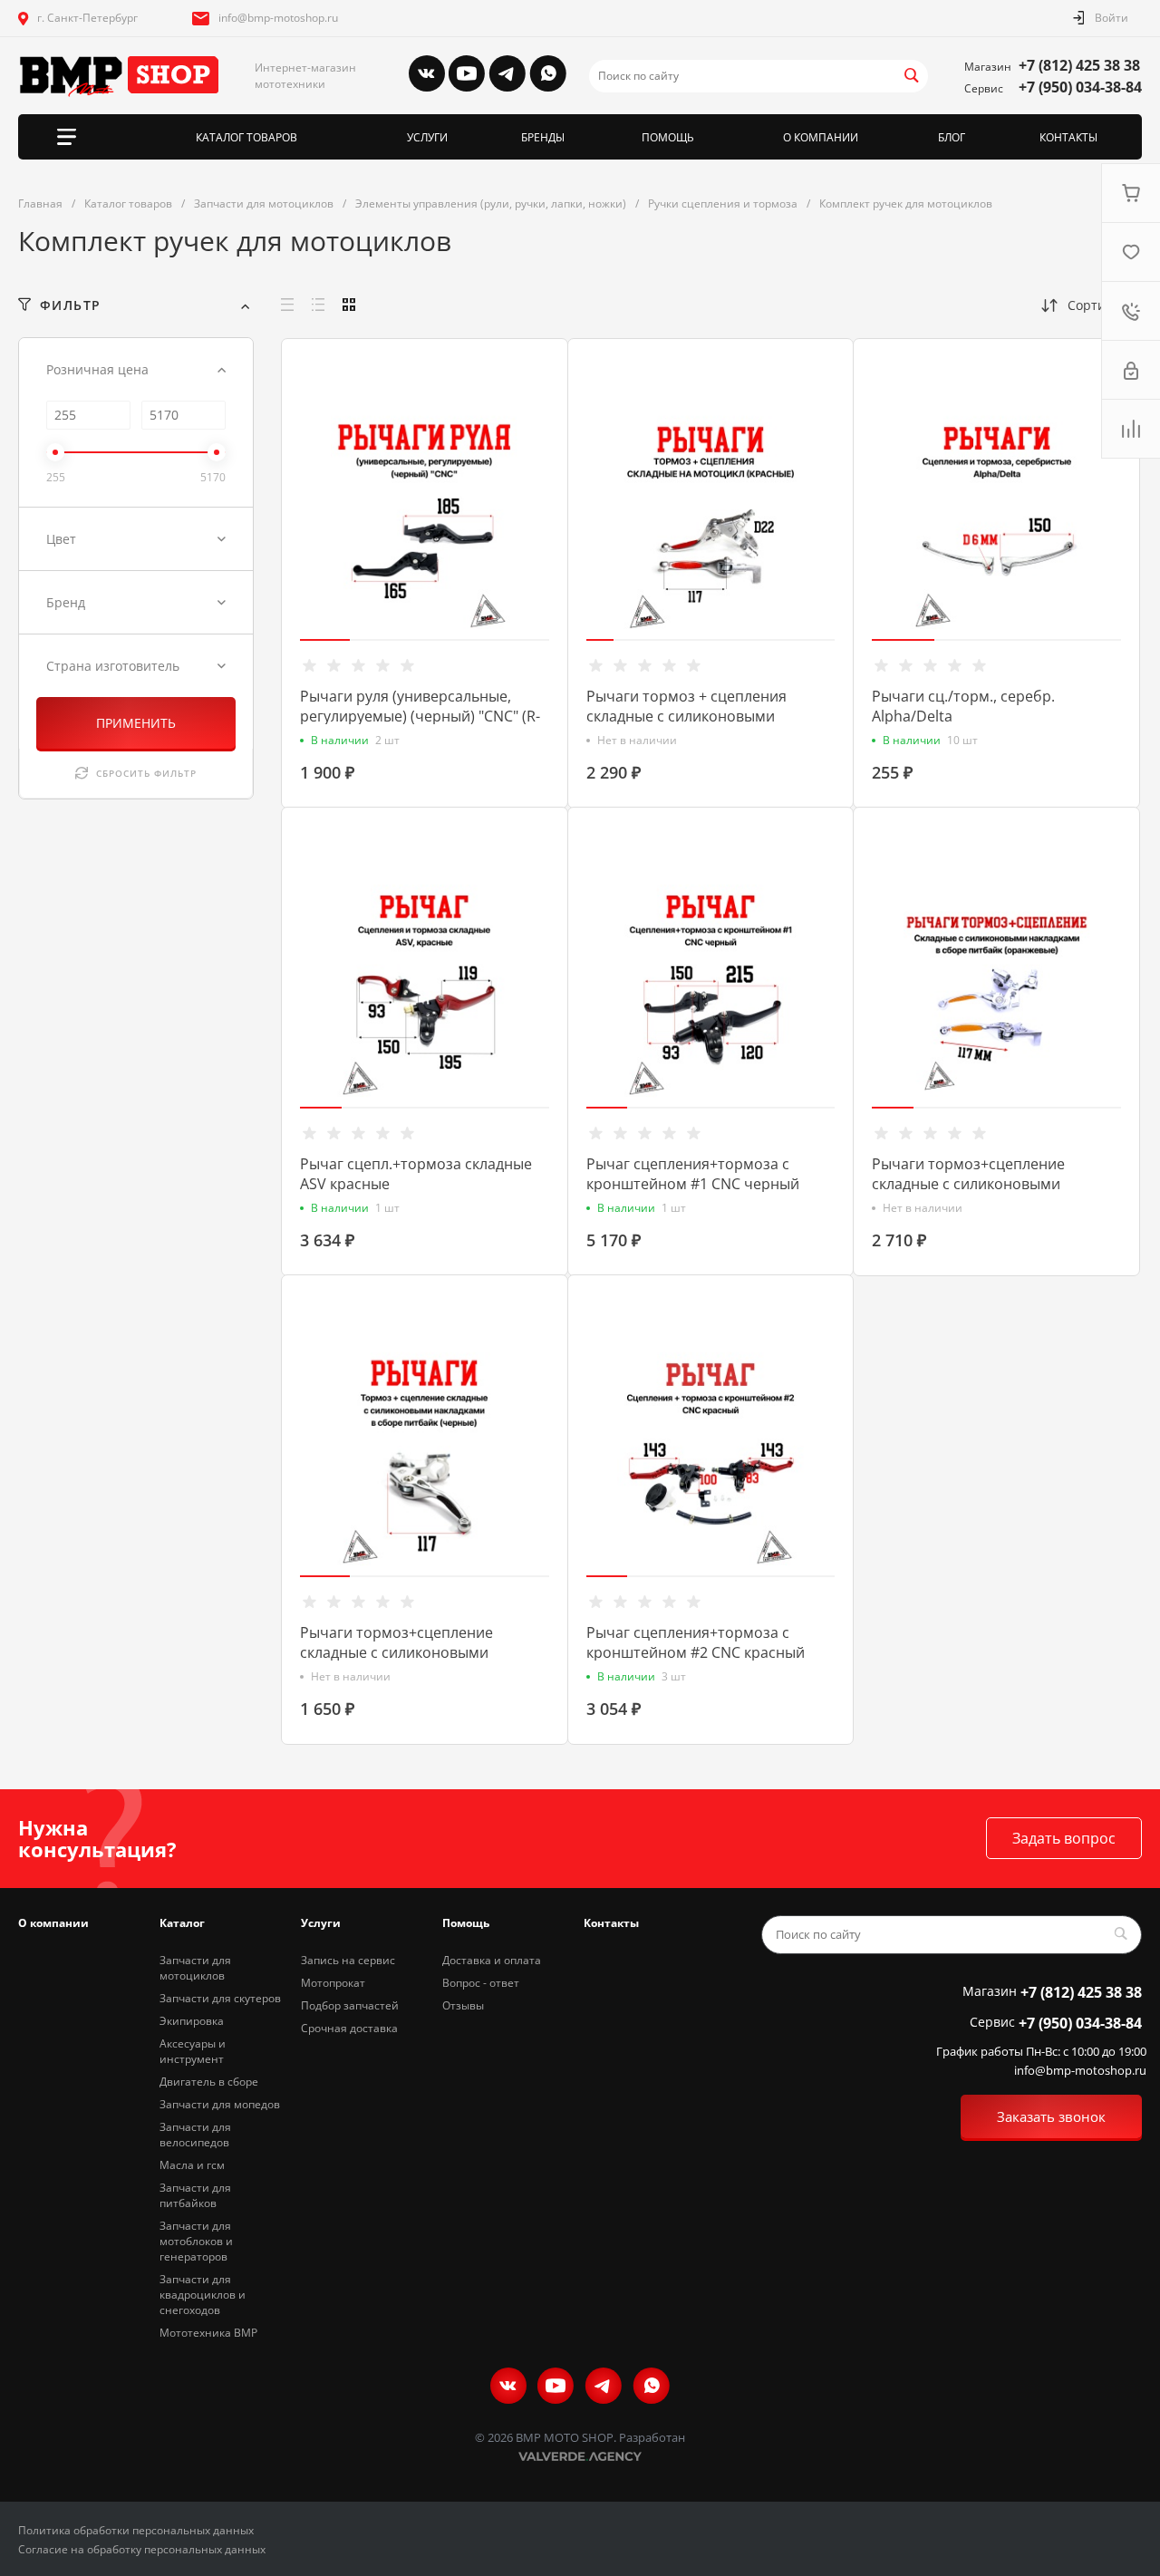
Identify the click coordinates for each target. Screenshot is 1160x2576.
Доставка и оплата (492, 1960)
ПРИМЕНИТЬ (136, 723)
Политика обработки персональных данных (136, 2530)
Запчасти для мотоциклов (195, 1968)
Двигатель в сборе (209, 2082)
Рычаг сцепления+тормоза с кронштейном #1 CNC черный (693, 1174)
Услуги (321, 1923)
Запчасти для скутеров (220, 1998)
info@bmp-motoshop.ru (278, 18)
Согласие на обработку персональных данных (142, 2549)
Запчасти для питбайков (195, 2195)
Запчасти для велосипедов (195, 2135)
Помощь (466, 1923)
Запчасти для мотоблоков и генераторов (196, 2241)
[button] (325, 640)
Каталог (182, 1923)
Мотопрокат (333, 1983)
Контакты (611, 1923)
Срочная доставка (349, 2028)
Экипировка (192, 2021)
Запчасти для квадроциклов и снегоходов (203, 2295)
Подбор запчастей (350, 2005)
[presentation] (289, 525)
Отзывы (463, 2005)
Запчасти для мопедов (220, 2104)
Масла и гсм (192, 2165)
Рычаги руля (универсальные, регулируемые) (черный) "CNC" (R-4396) (420, 716)
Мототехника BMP (208, 2333)
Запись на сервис (348, 1960)
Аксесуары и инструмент (193, 2051)
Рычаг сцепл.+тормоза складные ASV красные (416, 1174)
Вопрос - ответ (481, 1983)
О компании (53, 1923)
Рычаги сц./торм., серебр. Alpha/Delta (963, 706)
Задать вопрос (1064, 1838)
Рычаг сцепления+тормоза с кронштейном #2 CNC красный (696, 1642)
